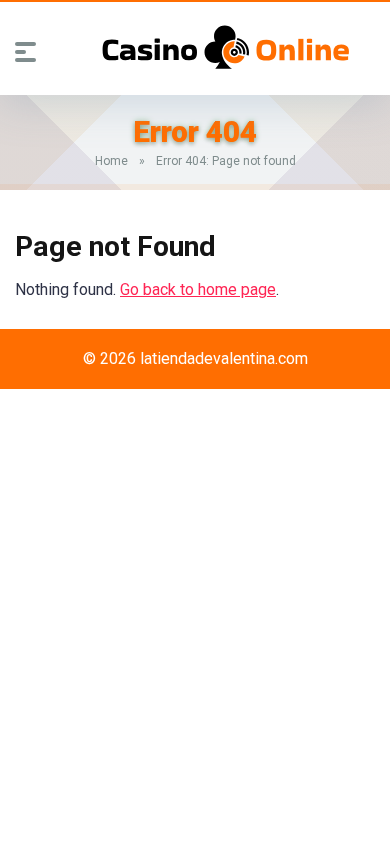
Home (111, 161)
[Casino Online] (226, 47)
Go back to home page (198, 289)
